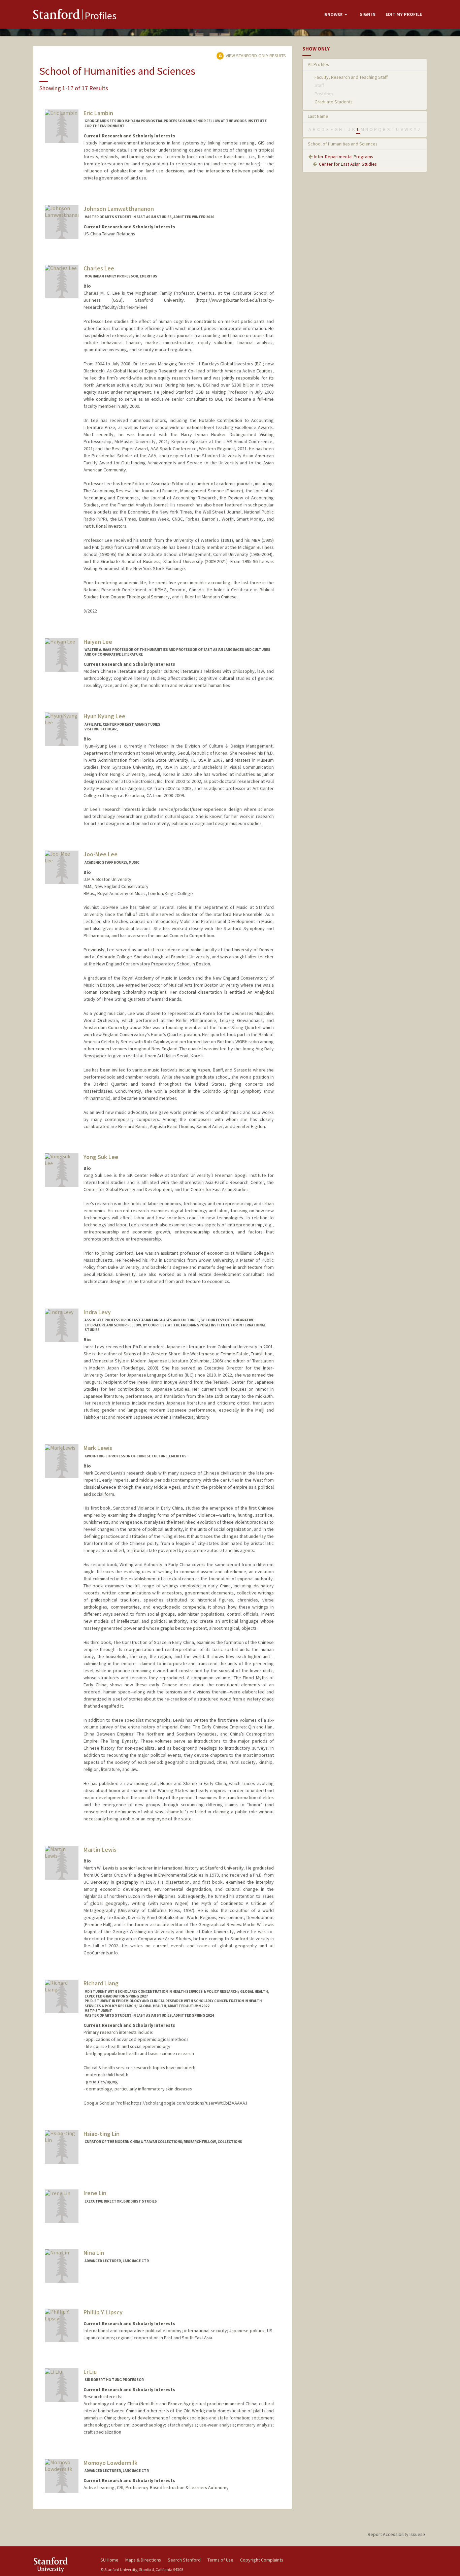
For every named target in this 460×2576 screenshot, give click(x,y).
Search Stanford (184, 2560)
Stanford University (62, 2565)
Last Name (318, 116)
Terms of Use (220, 2560)
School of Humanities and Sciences (343, 144)
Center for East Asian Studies (348, 164)
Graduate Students (334, 102)
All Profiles (318, 64)
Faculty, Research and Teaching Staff (351, 77)
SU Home (109, 2560)
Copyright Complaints (262, 2560)
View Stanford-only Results (255, 56)
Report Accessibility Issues (396, 2534)
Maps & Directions (143, 2560)
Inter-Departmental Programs (344, 157)
